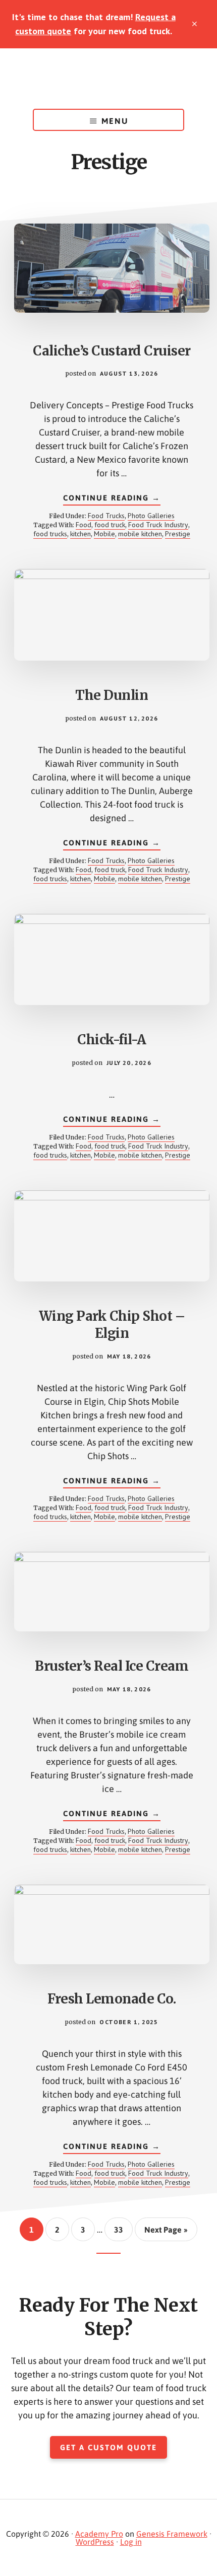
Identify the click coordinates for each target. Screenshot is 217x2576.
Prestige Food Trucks (108, 79)
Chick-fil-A (112, 1040)
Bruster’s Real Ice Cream (112, 1666)
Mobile (104, 534)
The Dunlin (112, 695)
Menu (115, 121)
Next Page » (166, 2233)
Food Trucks (106, 516)
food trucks (50, 534)
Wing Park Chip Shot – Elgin (112, 1325)
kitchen (80, 534)
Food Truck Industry (158, 525)
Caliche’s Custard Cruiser (112, 351)
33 (123, 2229)
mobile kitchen (140, 534)
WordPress (95, 2542)
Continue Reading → (112, 499)
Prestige (178, 534)
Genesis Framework (172, 2534)
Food (84, 525)
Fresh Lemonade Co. (112, 1999)
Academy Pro (99, 2534)
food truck (110, 525)
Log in (131, 2542)
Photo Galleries (151, 516)
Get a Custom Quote (108, 2447)
